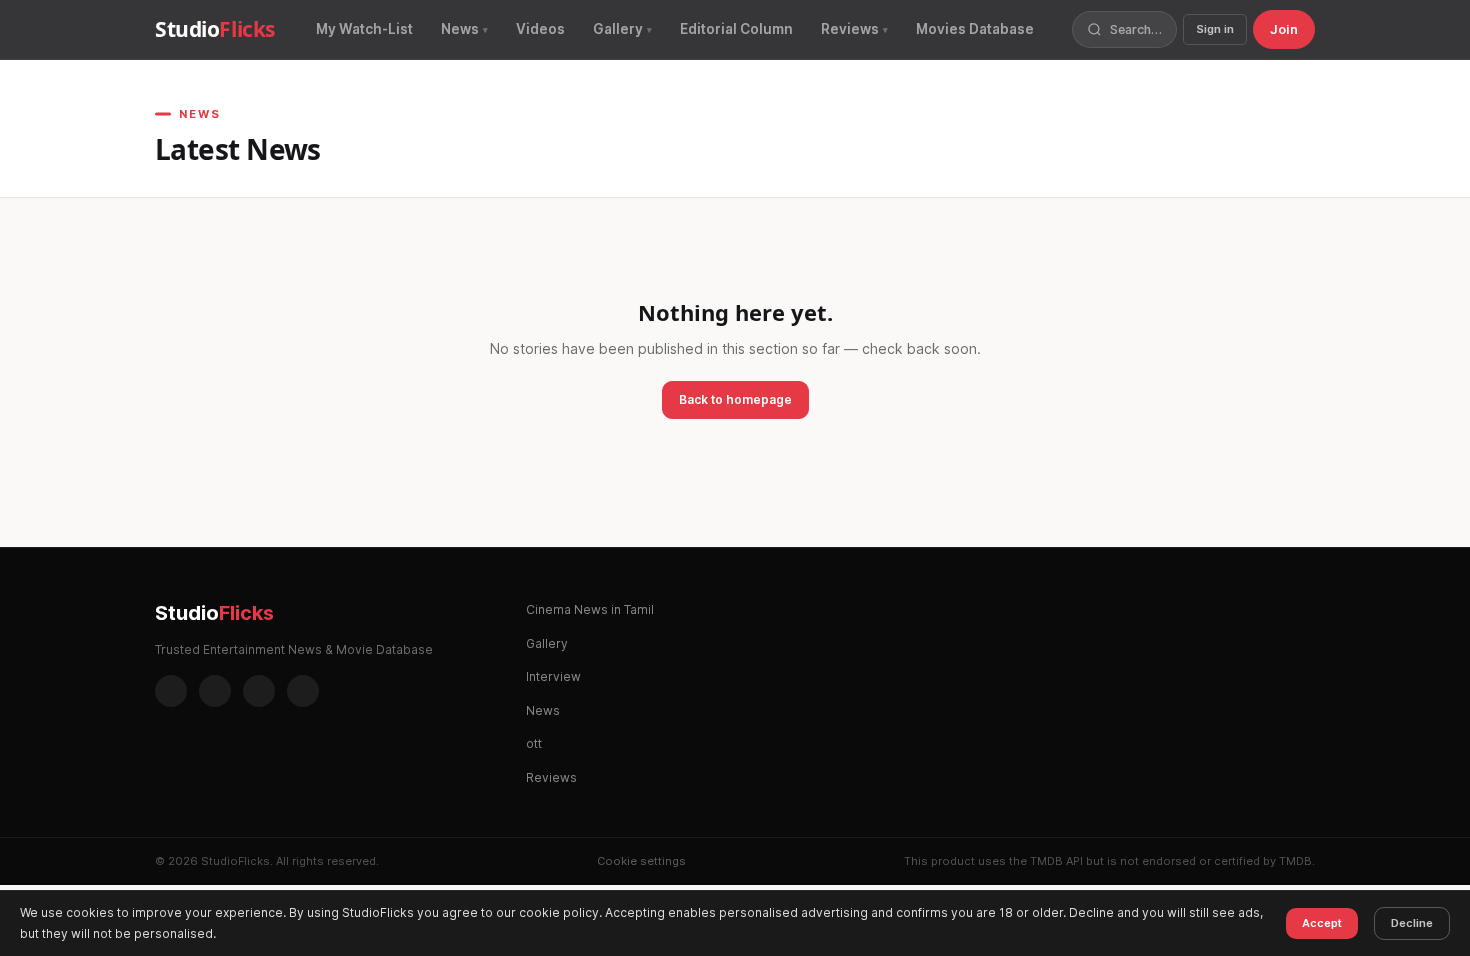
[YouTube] (303, 691)
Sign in (1215, 29)
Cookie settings (641, 861)
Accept (1322, 923)
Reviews (850, 29)
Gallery (618, 29)
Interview (553, 676)
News (460, 29)
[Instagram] (215, 691)
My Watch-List (364, 29)
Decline (1412, 923)
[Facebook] (171, 691)
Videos (540, 29)
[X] (259, 691)
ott (534, 743)
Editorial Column (736, 29)
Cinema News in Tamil (590, 609)
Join (1284, 29)
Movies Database (975, 29)
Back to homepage (735, 399)
